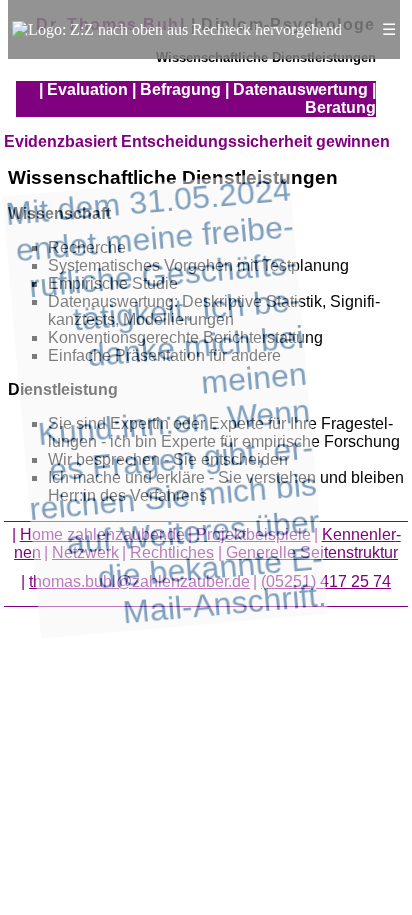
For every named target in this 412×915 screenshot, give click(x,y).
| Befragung (176, 89)
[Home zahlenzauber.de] (177, 29)
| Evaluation (83, 89)
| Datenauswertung (296, 89)
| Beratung (340, 98)
